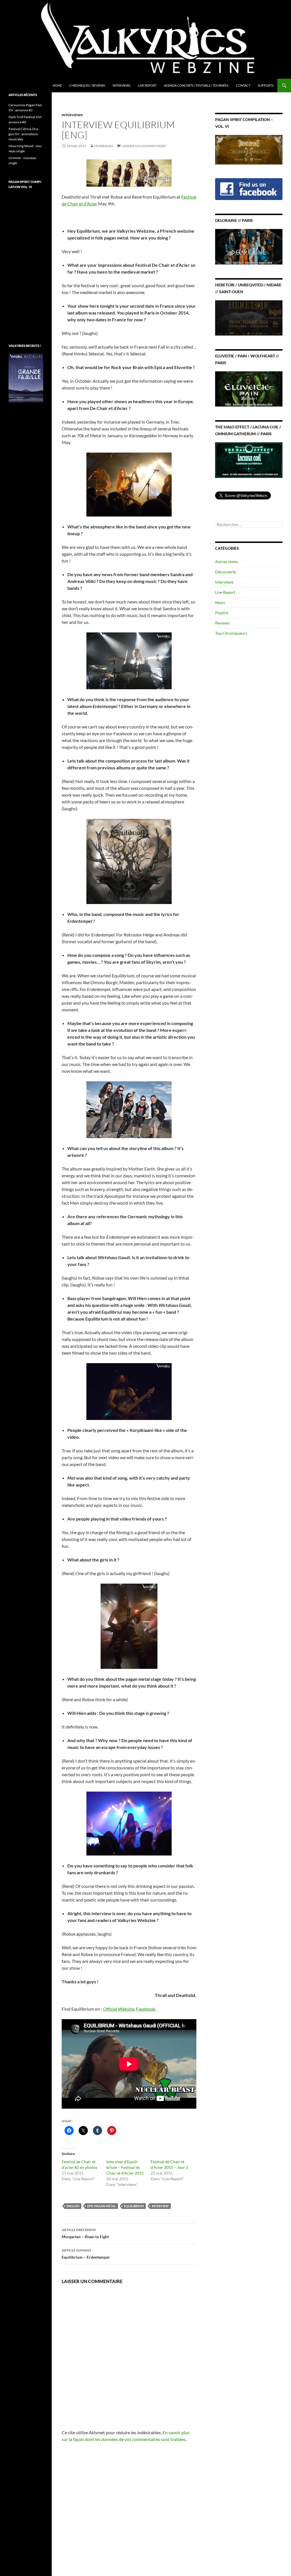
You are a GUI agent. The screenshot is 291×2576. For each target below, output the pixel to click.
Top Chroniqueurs (231, 633)
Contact (243, 85)
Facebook (146, 2009)
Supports (266, 85)
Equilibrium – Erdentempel (86, 2254)
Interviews (121, 85)
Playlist (222, 613)
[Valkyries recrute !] (26, 377)
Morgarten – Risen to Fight (85, 2233)
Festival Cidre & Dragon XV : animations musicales (24, 134)
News (220, 602)
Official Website (119, 2009)
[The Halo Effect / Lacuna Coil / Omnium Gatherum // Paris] (249, 460)
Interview (160, 2206)
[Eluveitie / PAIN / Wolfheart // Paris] (249, 389)
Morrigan (104, 146)
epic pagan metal (102, 2206)
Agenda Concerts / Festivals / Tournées (196, 85)
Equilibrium (134, 2206)
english (73, 2206)
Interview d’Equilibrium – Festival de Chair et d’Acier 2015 (125, 2167)
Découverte (225, 572)
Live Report (147, 85)
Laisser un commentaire (144, 146)
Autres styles (226, 562)
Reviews (222, 623)
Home (57, 85)
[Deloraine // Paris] (249, 246)
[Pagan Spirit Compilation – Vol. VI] (249, 149)
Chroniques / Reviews (87, 85)
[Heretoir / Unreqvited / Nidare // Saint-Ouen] (249, 317)
